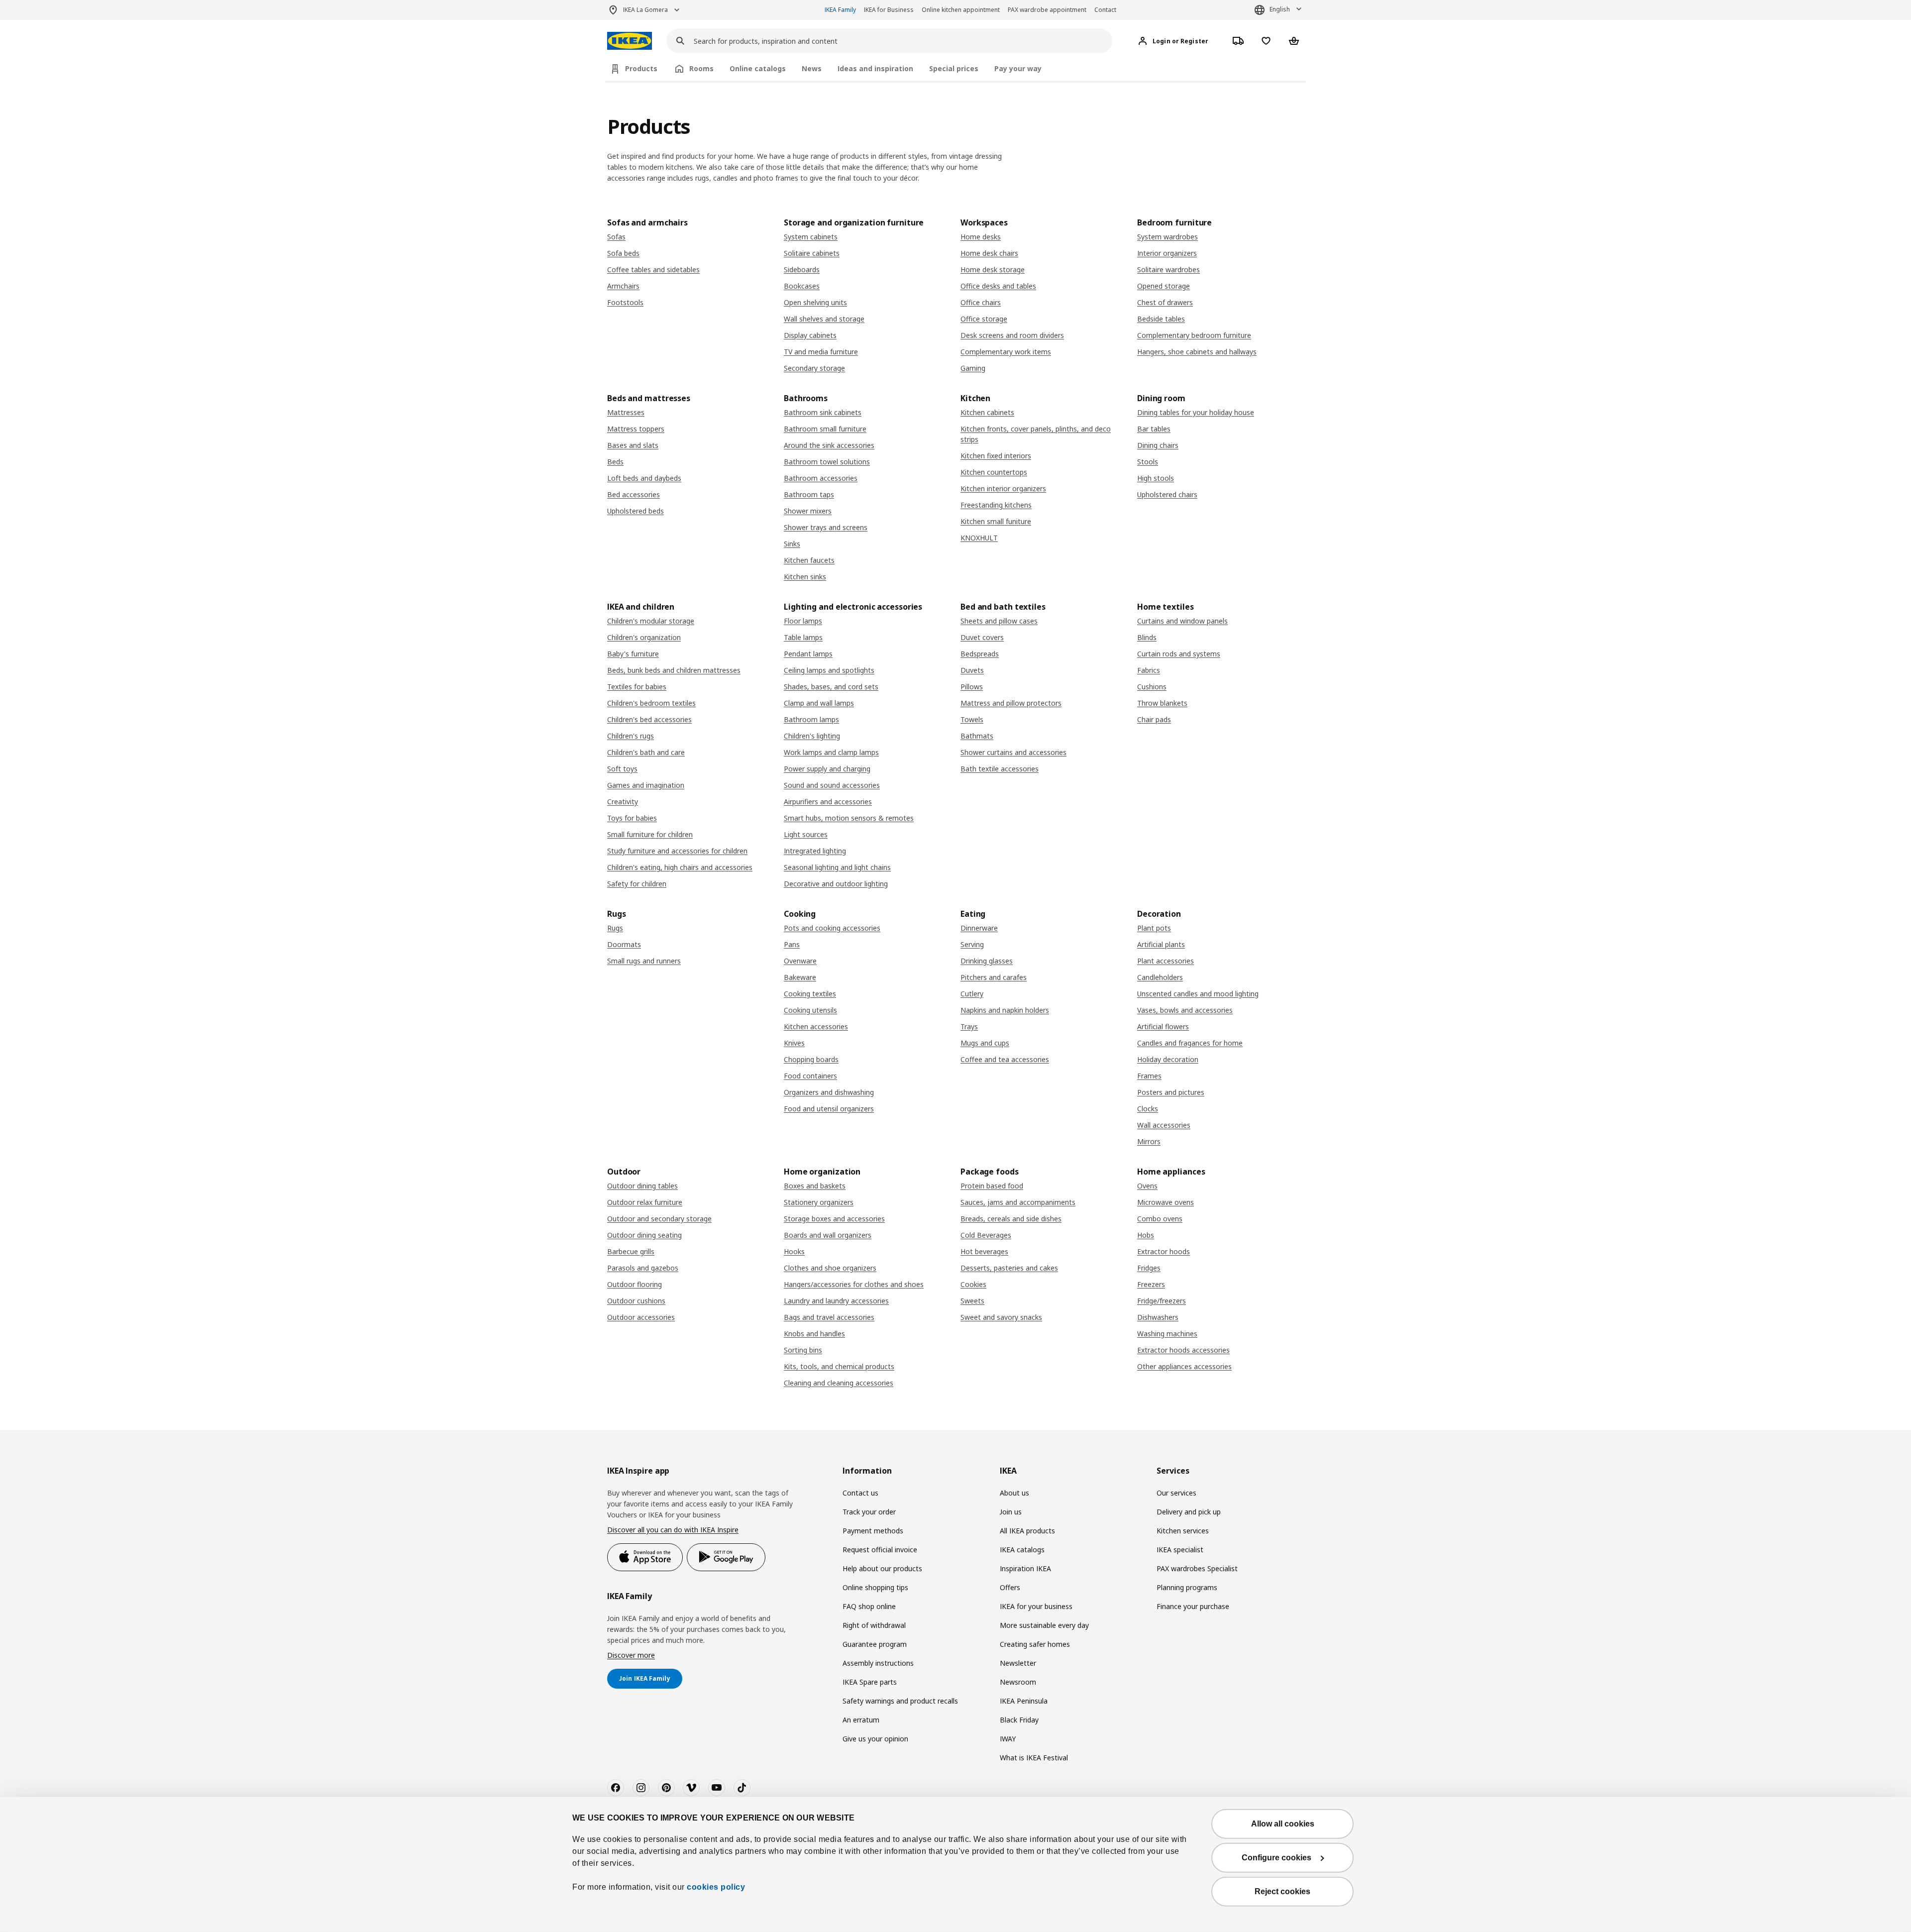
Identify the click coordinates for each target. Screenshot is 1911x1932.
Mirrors (1149, 1141)
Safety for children (637, 884)
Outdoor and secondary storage (659, 1219)
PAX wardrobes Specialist (1197, 1568)
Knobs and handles (814, 1334)
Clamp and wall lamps (819, 703)
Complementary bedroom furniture (1194, 335)
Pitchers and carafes (994, 977)
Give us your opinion (875, 1739)
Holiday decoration (1168, 1059)
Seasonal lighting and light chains (837, 867)
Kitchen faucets (809, 560)
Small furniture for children (650, 834)
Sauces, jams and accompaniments (1018, 1202)
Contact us (860, 1493)
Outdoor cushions (636, 1301)
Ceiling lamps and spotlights (829, 670)
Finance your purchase (1193, 1606)
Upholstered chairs (1167, 494)
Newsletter (1018, 1663)
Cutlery (972, 994)
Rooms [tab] (701, 68)
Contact (1105, 10)
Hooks (794, 1251)
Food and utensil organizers (829, 1109)
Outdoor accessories (641, 1317)
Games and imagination (646, 785)
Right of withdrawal (874, 1625)
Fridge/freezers (1162, 1301)
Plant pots (1154, 928)
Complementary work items (1006, 352)
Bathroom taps (809, 494)
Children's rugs (631, 736)
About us (1014, 1493)
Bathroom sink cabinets (823, 412)
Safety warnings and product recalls (900, 1701)
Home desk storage (993, 269)
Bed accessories (634, 494)
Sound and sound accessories (832, 785)
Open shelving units (815, 302)
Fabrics (1149, 670)
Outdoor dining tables (642, 1186)
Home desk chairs (989, 253)
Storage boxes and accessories (834, 1219)
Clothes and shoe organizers (830, 1268)
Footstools (625, 302)
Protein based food (992, 1186)
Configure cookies (1276, 1858)
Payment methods (873, 1531)
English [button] (1280, 9)
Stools (1148, 462)
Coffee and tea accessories (1005, 1059)
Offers (1010, 1587)
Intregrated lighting (815, 851)
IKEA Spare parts (870, 1682)
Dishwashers (1158, 1317)
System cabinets (811, 237)
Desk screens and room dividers (1012, 335)
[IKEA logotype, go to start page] (630, 41)
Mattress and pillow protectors (1011, 703)
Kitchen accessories (816, 1026)
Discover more (631, 1655)
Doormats (624, 944)
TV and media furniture (821, 352)
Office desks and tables (998, 286)
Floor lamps (803, 621)
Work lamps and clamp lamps (831, 752)
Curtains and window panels (1182, 621)
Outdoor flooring (635, 1284)
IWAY (1008, 1739)
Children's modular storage (651, 621)
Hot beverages (984, 1251)
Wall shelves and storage (824, 319)
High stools (1156, 478)
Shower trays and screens (826, 527)
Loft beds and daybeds (644, 478)
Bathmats (977, 736)
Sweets (972, 1301)
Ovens (1147, 1186)
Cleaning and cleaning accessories (839, 1383)
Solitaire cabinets (812, 253)
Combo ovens (1160, 1219)
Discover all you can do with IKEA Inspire (673, 1530)
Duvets (972, 670)
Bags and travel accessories (829, 1317)
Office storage (984, 319)
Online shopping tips (875, 1587)
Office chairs (981, 302)
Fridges (1149, 1268)
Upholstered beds (636, 511)
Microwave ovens (1166, 1202)
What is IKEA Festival (1034, 1758)
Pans (792, 944)
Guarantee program (875, 1644)
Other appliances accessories (1184, 1366)
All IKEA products (1027, 1531)
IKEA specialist (1180, 1550)
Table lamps (803, 637)
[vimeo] (691, 1788)
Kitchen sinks (805, 577)
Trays (969, 1026)
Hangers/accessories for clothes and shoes (854, 1284)
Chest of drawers (1165, 302)
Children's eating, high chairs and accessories (680, 867)
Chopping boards (811, 1059)
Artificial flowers (1163, 1026)
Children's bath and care (646, 752)
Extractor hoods (1164, 1251)
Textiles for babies (637, 687)
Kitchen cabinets (987, 412)
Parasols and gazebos (643, 1268)
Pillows (972, 687)
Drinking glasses (987, 961)
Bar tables (1154, 429)
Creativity (623, 802)
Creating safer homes (1035, 1644)
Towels (972, 719)
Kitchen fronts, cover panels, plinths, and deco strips (1036, 434)
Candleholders (1160, 977)
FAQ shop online (869, 1606)
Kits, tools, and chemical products (839, 1366)
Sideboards (802, 269)
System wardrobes (1168, 237)
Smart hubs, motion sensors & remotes (849, 818)
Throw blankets (1162, 703)
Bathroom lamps (811, 719)
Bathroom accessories (821, 478)
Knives (794, 1043)
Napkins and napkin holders (1005, 1010)
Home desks (981, 237)
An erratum (861, 1720)
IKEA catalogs (1022, 1550)
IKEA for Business (889, 10)
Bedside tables (1161, 319)
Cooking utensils (810, 1010)
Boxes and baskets (815, 1186)
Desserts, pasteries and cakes (1009, 1268)
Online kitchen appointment (961, 10)
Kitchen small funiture (996, 521)
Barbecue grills (631, 1251)
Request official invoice (880, 1550)
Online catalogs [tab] (758, 68)
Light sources (806, 834)
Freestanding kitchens (996, 505)
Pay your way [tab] (1018, 68)
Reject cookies (1282, 1891)
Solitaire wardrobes (1168, 269)
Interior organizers (1167, 253)
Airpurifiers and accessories (828, 802)
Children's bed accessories (649, 719)
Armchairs (623, 286)
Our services (1176, 1493)
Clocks (1148, 1109)
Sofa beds (623, 253)
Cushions (1152, 687)
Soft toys (622, 769)
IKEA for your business (1036, 1606)
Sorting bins (803, 1350)
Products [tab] (641, 68)
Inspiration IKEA (1025, 1568)
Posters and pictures (1171, 1092)
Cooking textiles (810, 994)
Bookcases (802, 286)
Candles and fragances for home (1190, 1043)
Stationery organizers (819, 1202)
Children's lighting (812, 736)
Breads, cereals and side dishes (1011, 1219)
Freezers (1151, 1284)
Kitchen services (1183, 1531)
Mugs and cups (985, 1043)
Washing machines (1167, 1334)
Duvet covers (982, 637)
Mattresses (626, 412)
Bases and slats (633, 445)
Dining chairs (1158, 445)
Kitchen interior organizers (1003, 488)
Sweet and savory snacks (1001, 1317)
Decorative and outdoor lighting (836, 884)
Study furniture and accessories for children (677, 851)
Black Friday (1019, 1720)
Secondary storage (814, 368)
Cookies (973, 1284)
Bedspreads (980, 654)
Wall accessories (1164, 1125)
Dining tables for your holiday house (1196, 412)
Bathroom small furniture (825, 429)
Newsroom (1018, 1682)
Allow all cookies (1283, 1824)
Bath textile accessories (1000, 769)
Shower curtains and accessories (1013, 752)
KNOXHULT (979, 538)
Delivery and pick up (1189, 1512)
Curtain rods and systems (1179, 654)
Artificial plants (1161, 944)
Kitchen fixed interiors (996, 456)
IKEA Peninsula (1024, 1701)
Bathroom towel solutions (827, 462)
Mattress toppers (636, 429)
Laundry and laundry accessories (836, 1301)
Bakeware (800, 977)
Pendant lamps (808, 654)
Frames (1149, 1076)
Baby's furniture (633, 654)
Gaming (973, 368)
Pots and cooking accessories (832, 928)
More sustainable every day (1044, 1625)
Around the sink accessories (829, 445)
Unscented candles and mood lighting (1198, 994)
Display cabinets (810, 335)
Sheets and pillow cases (999, 621)
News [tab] (812, 68)
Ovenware (800, 961)
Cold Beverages (986, 1235)
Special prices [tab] (954, 68)
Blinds (1147, 637)
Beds (615, 462)
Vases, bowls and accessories (1185, 1010)
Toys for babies (632, 818)
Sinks (792, 544)
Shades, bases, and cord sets (831, 687)
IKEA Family (840, 10)
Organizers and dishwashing (829, 1092)
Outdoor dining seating (644, 1235)
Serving (972, 944)
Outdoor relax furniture (645, 1202)
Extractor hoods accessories (1183, 1350)
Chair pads (1154, 719)
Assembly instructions (878, 1663)
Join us (1011, 1512)
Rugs (615, 928)
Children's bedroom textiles (651, 703)
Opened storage (1164, 286)
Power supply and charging (827, 769)
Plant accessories (1166, 961)
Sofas (616, 237)
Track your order (869, 1512)
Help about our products (882, 1568)
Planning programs (1187, 1587)
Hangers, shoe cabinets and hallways (1197, 352)
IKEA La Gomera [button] (645, 10)
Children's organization (644, 637)
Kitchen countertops (994, 472)
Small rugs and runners (644, 961)
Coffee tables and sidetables (653, 269)
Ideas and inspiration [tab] (875, 68)
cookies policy (716, 1887)
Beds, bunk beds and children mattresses (674, 670)
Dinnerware (979, 928)
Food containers (810, 1076)
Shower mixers (808, 511)
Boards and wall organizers (828, 1235)
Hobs (1146, 1235)
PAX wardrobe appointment (1047, 10)
